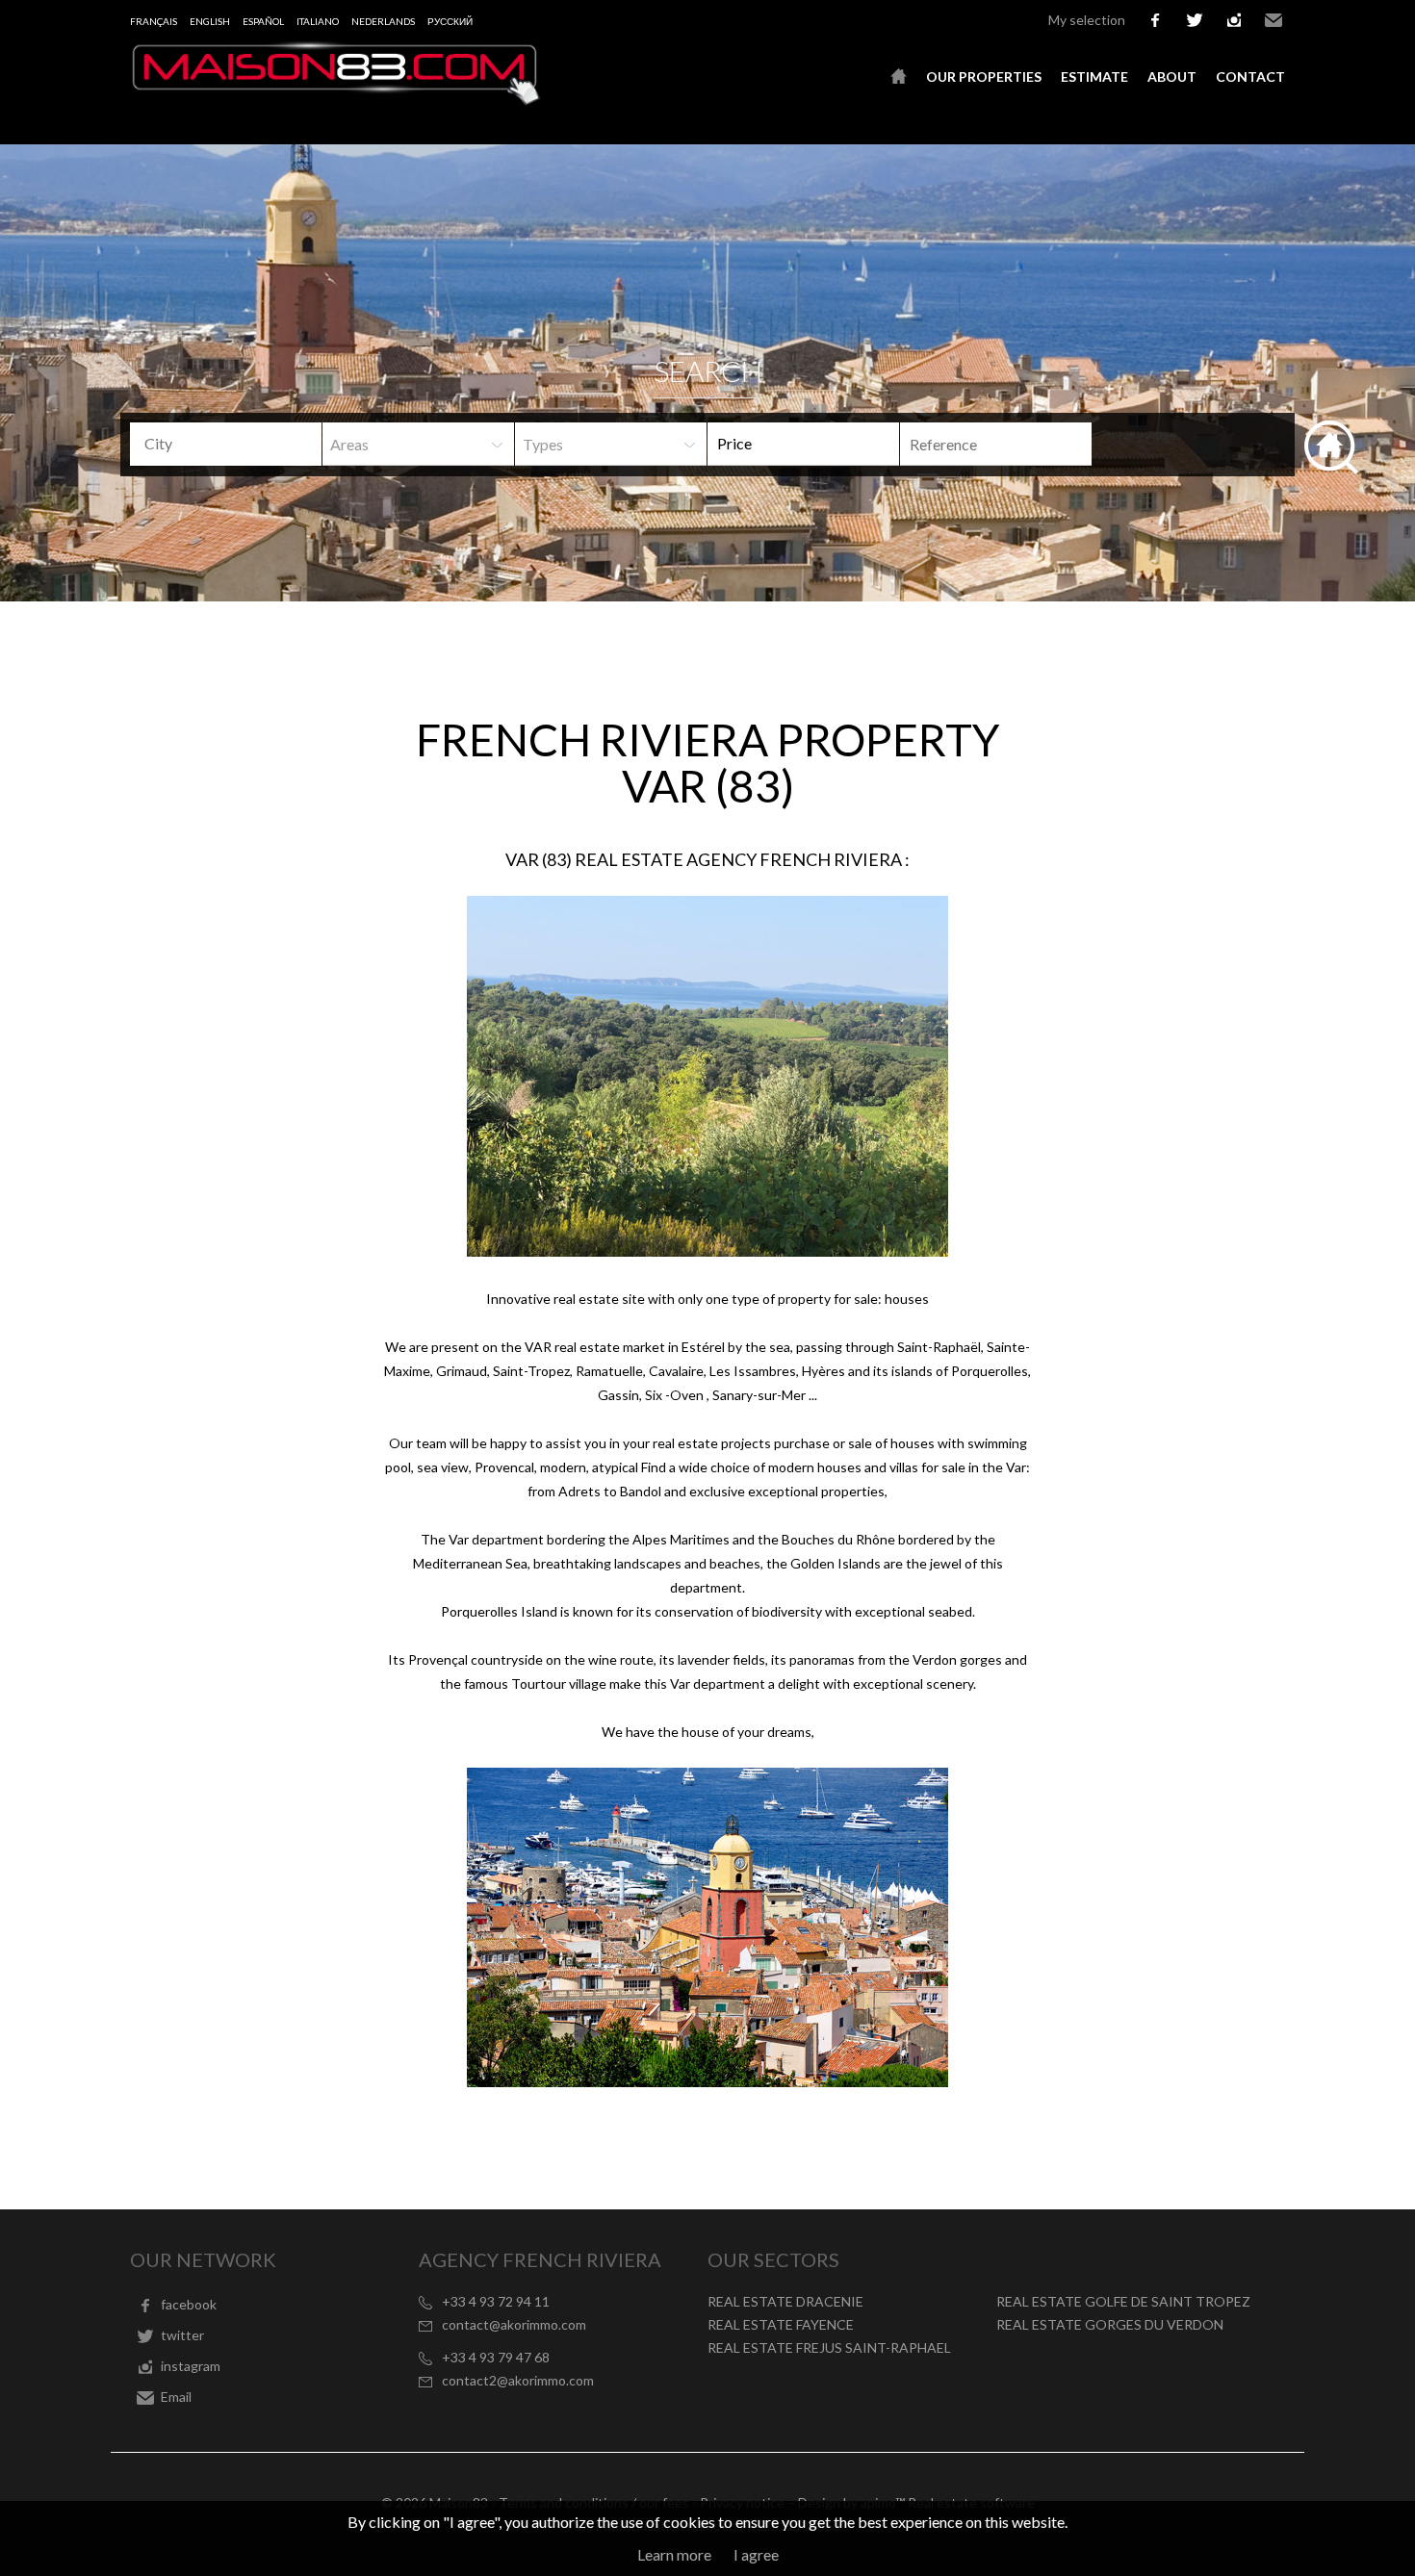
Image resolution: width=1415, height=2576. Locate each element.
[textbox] (241, 444)
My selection (1087, 20)
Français (154, 21)
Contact (1250, 77)
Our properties (984, 77)
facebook (1155, 20)
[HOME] (899, 77)
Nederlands (383, 21)
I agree (756, 2554)
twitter (1195, 20)
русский (450, 21)
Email (1273, 20)
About (1172, 77)
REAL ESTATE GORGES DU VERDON (1110, 2324)
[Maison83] (337, 100)
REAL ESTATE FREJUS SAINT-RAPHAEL (829, 2347)
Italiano (318, 21)
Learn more (674, 2554)
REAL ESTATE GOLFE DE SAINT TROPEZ (1123, 2301)
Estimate (1094, 77)
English (210, 21)
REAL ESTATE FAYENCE (781, 2324)
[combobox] (226, 444)
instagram (1234, 20)
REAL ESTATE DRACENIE (785, 2301)
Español (263, 21)
